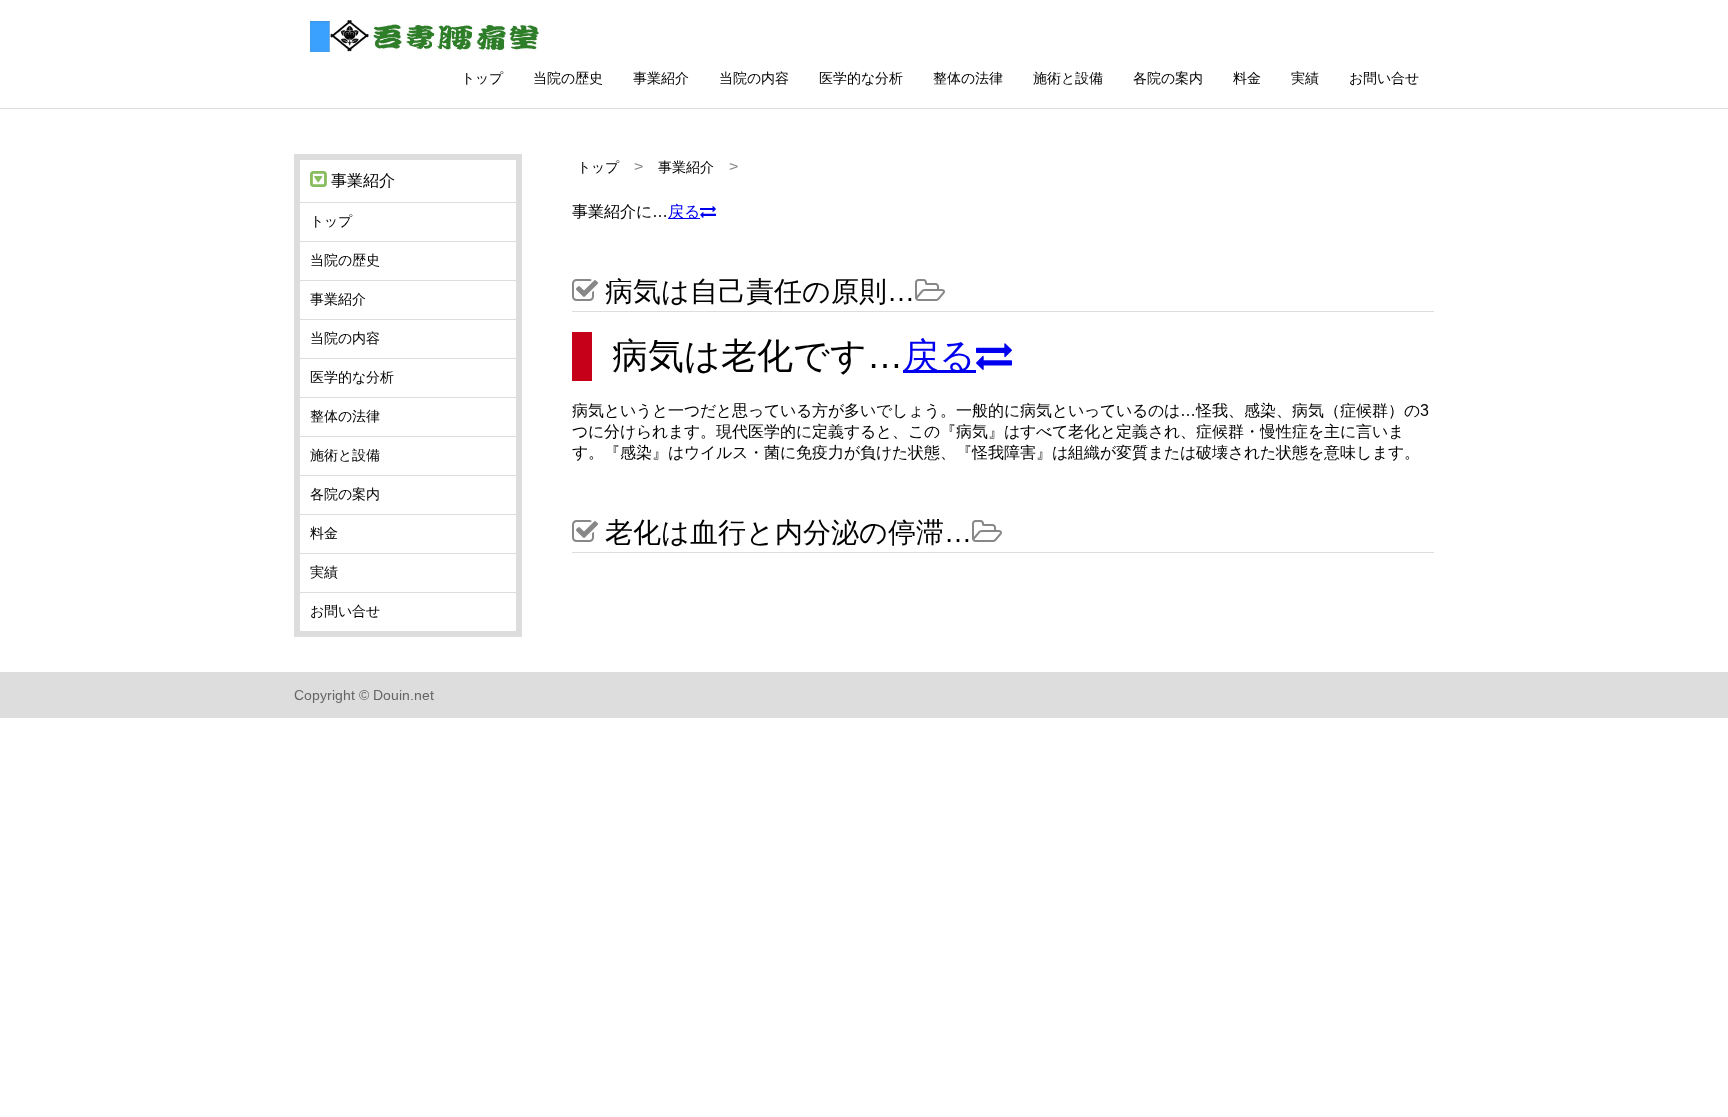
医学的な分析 (861, 78)
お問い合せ (1384, 78)
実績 (1305, 78)
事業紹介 (661, 78)
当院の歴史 (568, 78)
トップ (482, 78)
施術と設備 (1068, 78)
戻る (684, 211)
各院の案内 (1168, 78)
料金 (1247, 78)
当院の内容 (754, 78)
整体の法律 (968, 78)
